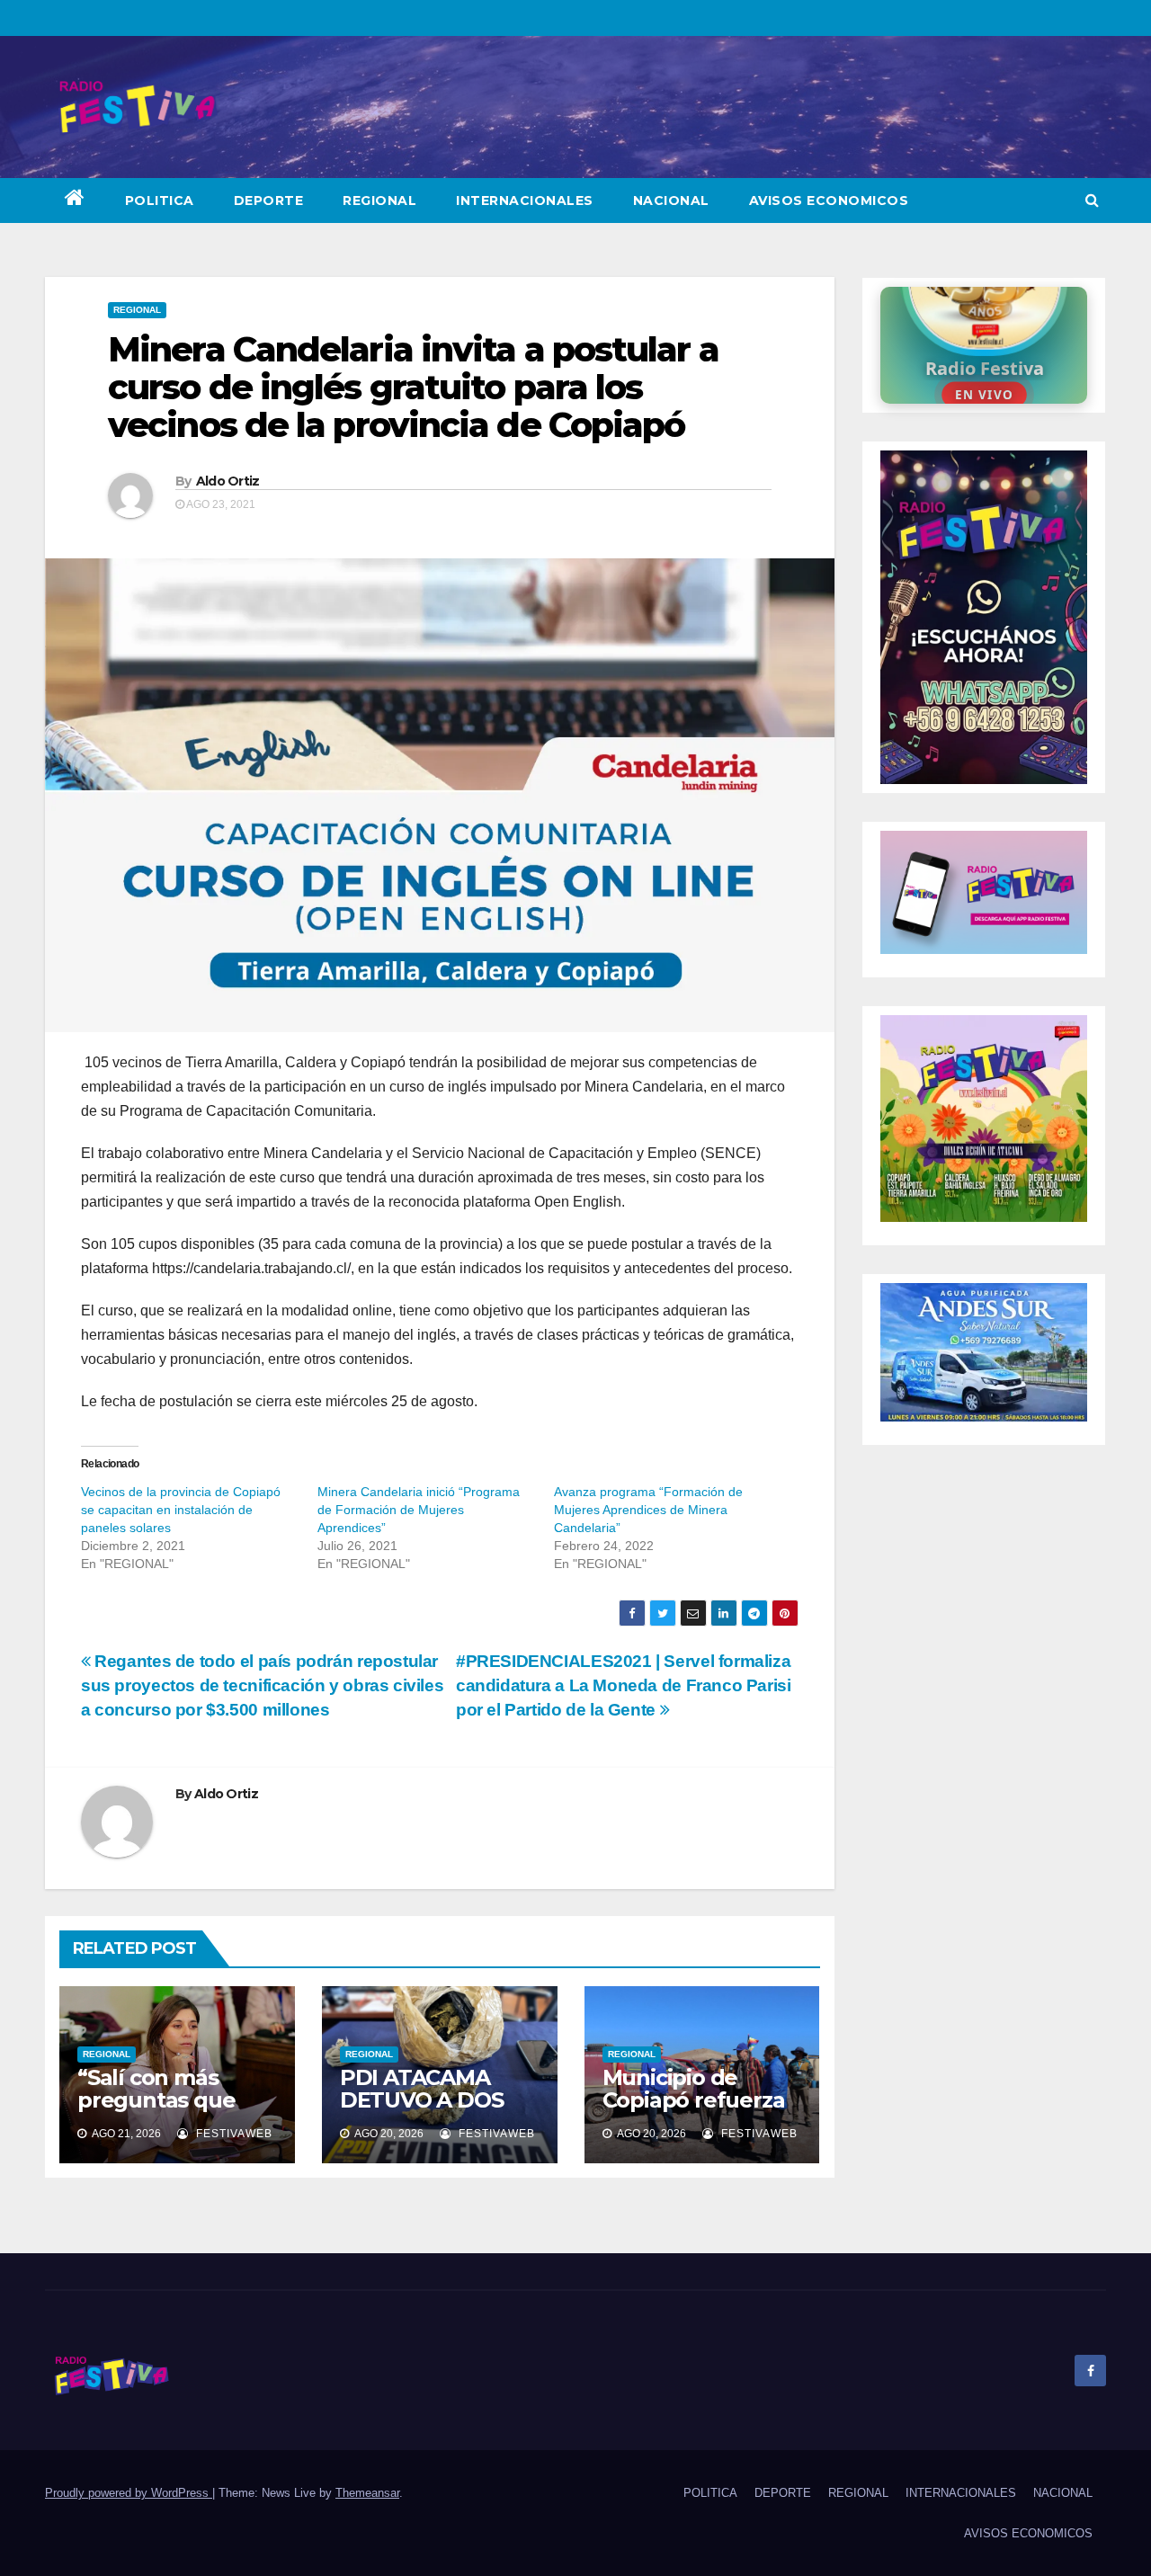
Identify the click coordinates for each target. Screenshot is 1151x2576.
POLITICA (160, 201)
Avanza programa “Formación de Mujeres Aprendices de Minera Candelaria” (648, 1510)
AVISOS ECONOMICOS (829, 201)
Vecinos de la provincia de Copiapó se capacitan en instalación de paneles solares (181, 1510)
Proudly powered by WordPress (129, 2493)
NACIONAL (671, 201)
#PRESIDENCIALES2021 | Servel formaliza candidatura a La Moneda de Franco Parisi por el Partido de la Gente (624, 1685)
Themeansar (367, 2493)
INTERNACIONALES (525, 201)
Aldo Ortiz (228, 481)
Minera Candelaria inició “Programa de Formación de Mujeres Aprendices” (419, 1510)
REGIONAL (379, 201)
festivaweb (232, 2134)
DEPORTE (269, 201)
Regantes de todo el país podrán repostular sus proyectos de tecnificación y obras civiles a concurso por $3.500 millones (262, 1685)
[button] (1092, 200)
